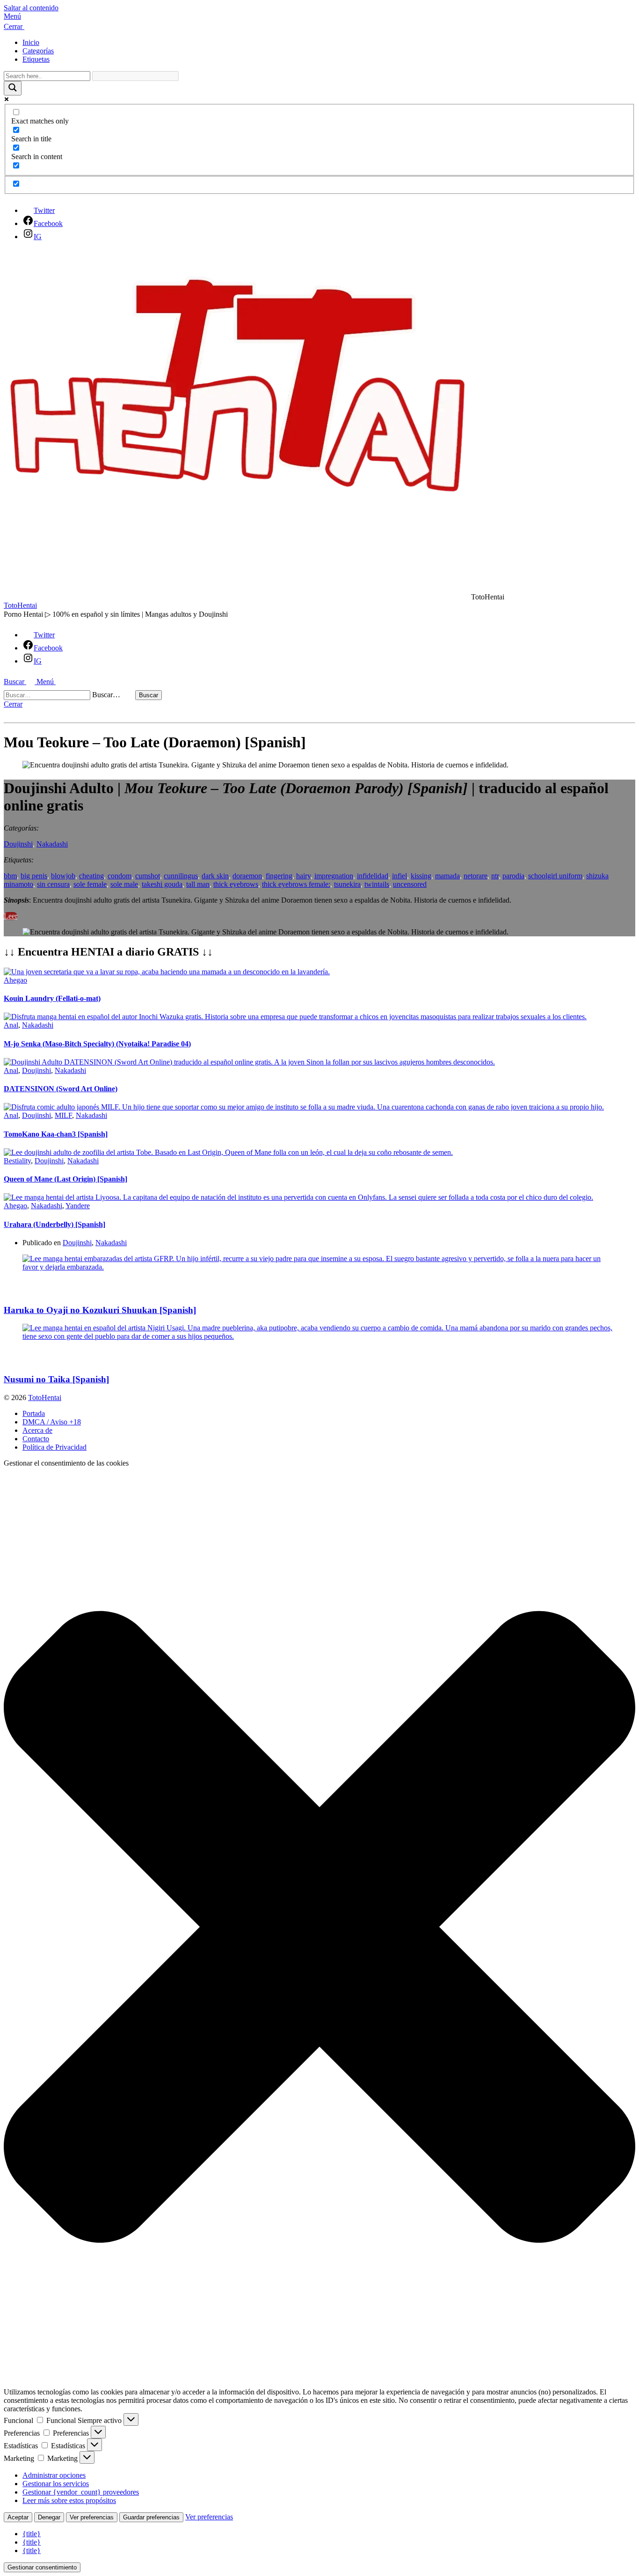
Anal (11, 1025)
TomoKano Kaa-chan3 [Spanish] (56, 1134)
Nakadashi (52, 844)
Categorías (38, 51)
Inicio (31, 42)
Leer (11, 916)
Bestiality (17, 1161)
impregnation (334, 876)
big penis (34, 876)
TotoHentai (20, 605)
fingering (279, 876)
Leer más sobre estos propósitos (69, 2500)
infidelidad (373, 876)
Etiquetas (36, 59)
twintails (377, 884)
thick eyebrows (236, 884)
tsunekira (347, 884)
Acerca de (37, 1430)
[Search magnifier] (13, 88)
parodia (513, 876)
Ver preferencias (92, 2517)
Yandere (78, 1206)
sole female (90, 884)
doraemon (247, 876)
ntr (495, 876)
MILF (63, 1115)
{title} (32, 2534)
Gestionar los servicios (56, 2484)
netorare (476, 876)
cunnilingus (181, 876)
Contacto (36, 1439)
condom (120, 876)
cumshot (148, 876)
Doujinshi (18, 844)
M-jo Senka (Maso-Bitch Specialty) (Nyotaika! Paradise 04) (97, 1044)
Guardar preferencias (151, 2517)
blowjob (63, 876)
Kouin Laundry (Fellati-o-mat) (52, 998)
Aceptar (18, 2517)
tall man (198, 884)
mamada (447, 876)
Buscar (149, 695)
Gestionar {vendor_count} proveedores (81, 2492)
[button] (319, 16)
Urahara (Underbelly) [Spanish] (54, 1224)
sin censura (53, 884)
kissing (421, 876)
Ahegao (15, 980)
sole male (124, 884)
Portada (34, 1413)
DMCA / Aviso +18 (52, 1422)
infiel (399, 876)
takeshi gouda (162, 884)
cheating (91, 876)
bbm (10, 876)
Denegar (49, 2517)
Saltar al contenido (31, 8)
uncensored (410, 884)
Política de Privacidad (54, 1447)
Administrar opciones (54, 2475)
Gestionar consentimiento (42, 2567)
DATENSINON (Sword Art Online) (61, 1089)
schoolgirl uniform (555, 876)
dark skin (215, 876)
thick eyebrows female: (296, 884)
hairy (303, 876)
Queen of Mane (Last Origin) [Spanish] (65, 1179)
